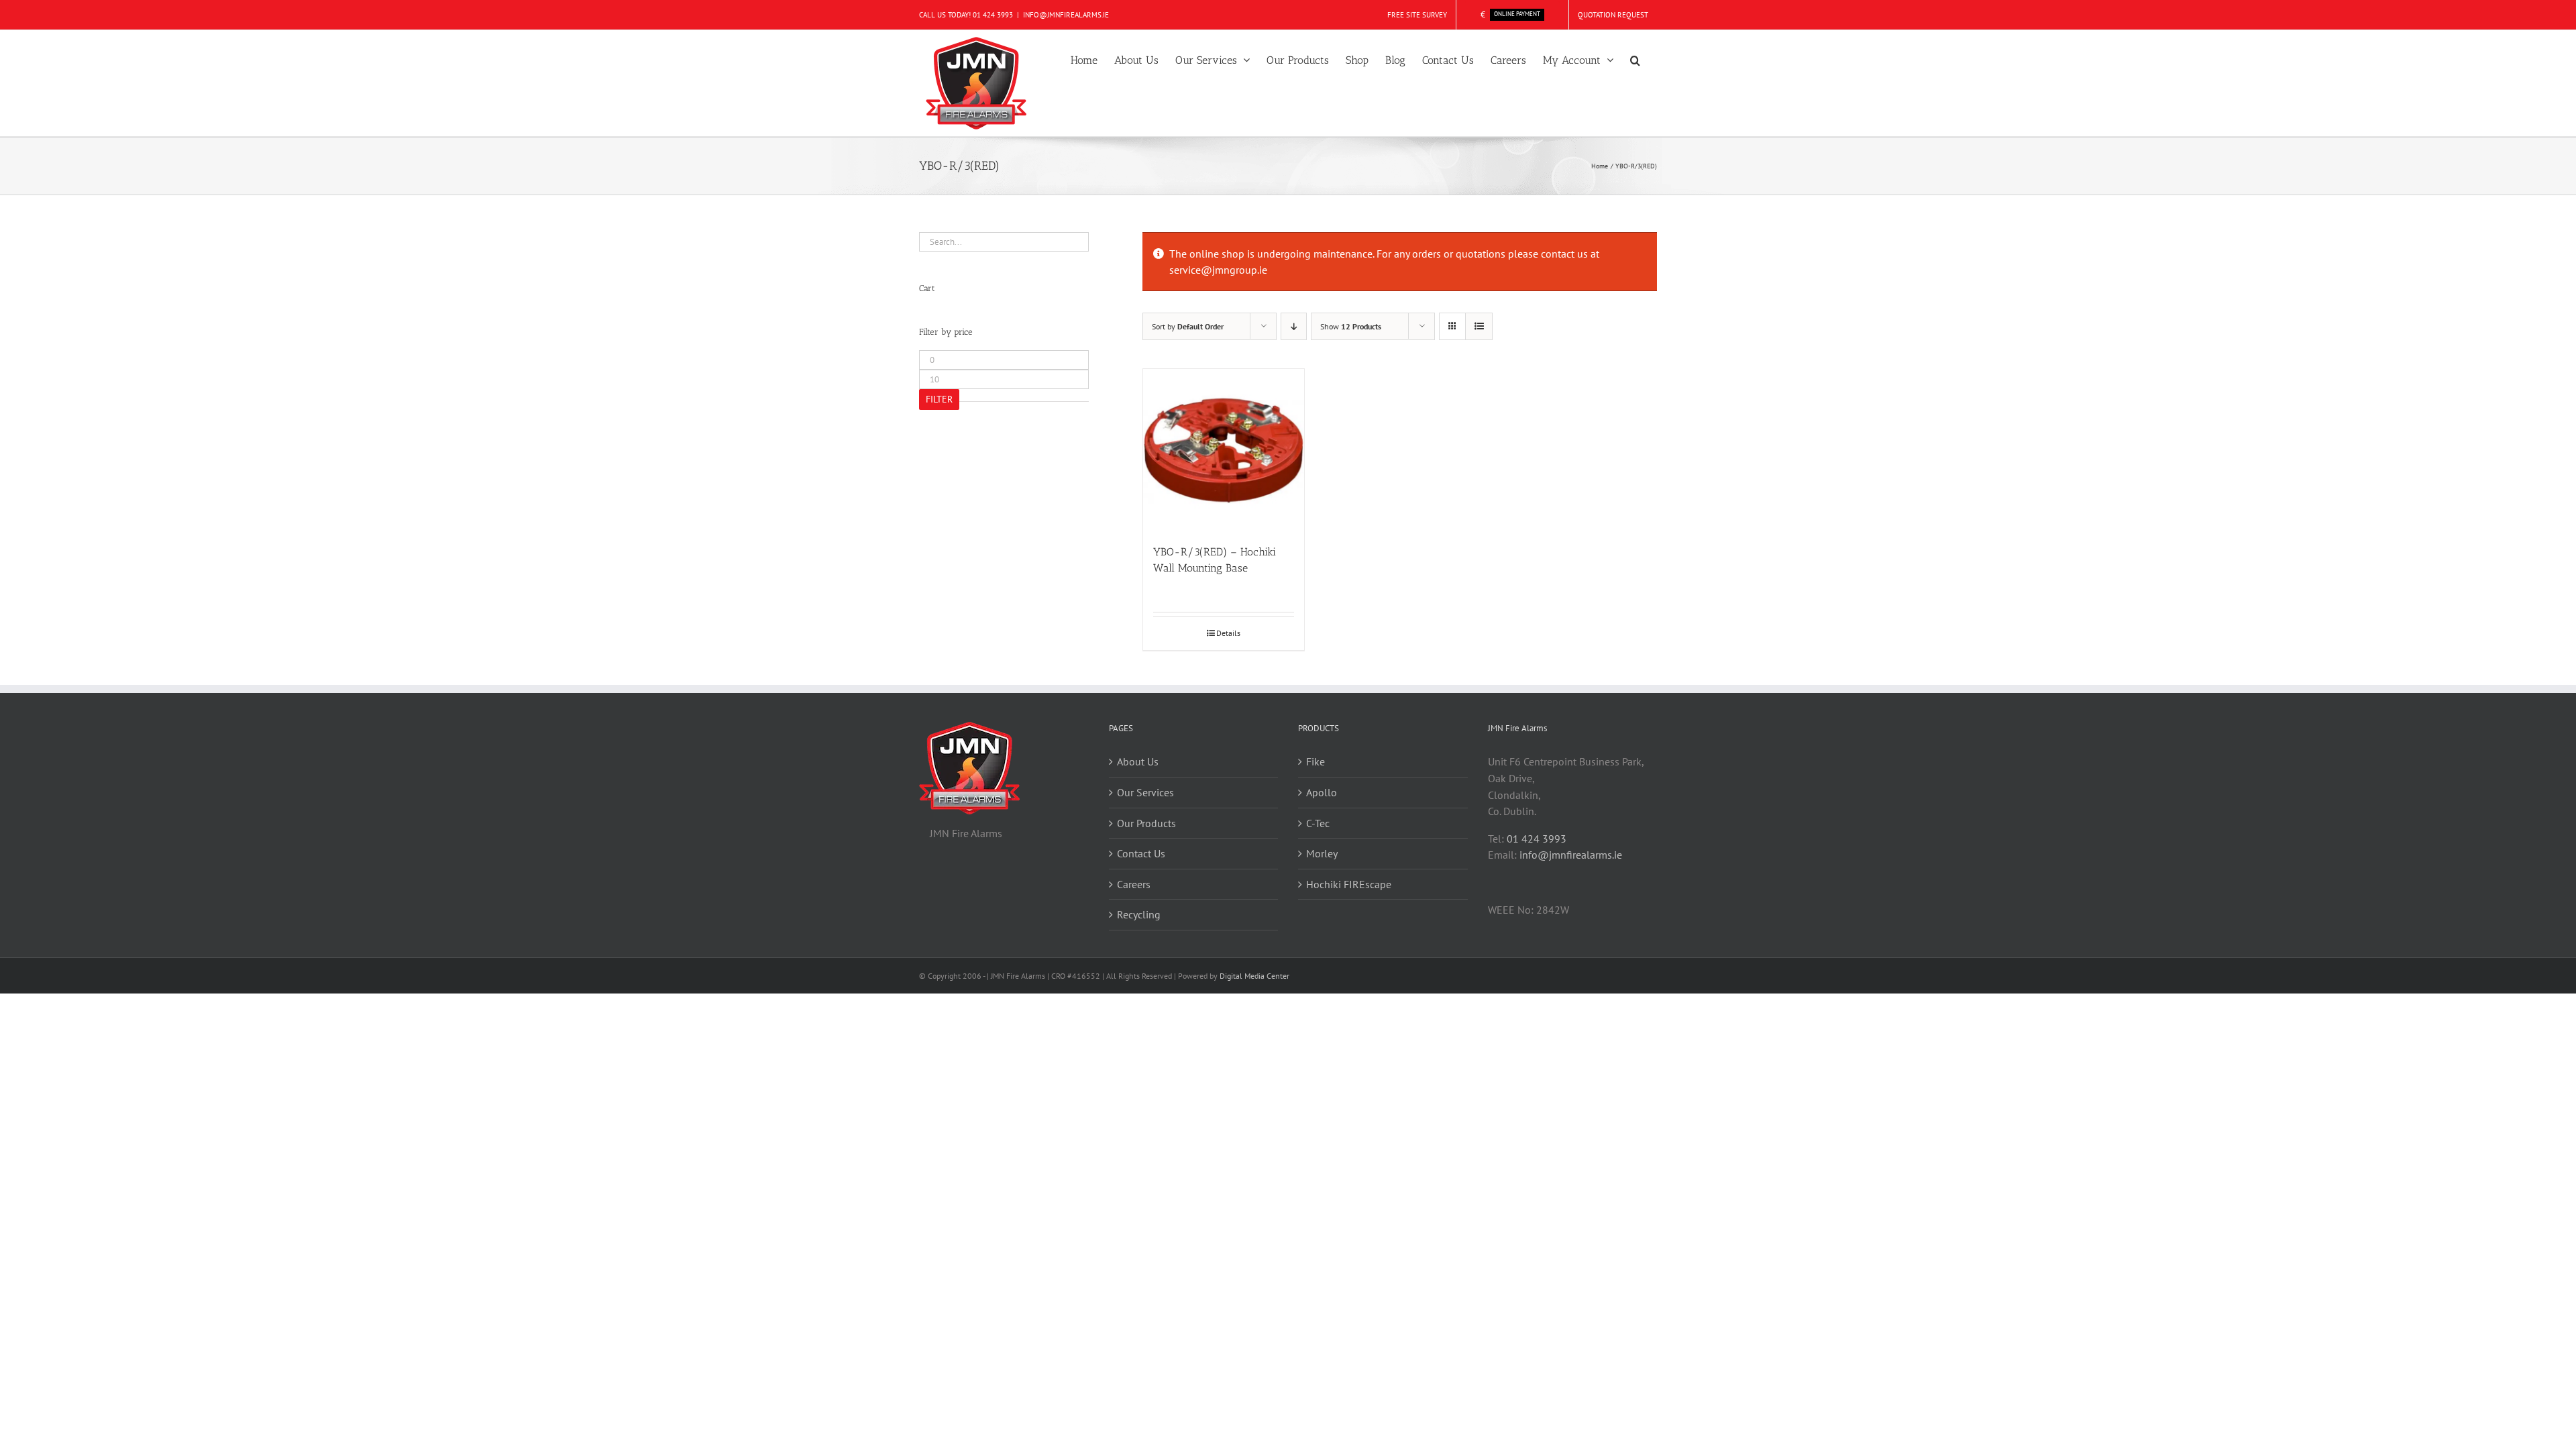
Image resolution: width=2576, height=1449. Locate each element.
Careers (1134, 884)
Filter (939, 399)
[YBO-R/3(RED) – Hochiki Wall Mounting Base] (1224, 449)
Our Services (1145, 792)
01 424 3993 (993, 15)
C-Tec (1318, 823)
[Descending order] (1294, 326)
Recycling (1139, 914)
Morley (1322, 853)
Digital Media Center (1254, 976)
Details (1228, 633)
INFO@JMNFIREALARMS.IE (1066, 15)
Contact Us (1141, 853)
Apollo (1322, 792)
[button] (1635, 59)
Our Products (1146, 823)
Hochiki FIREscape (1349, 884)
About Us (1138, 761)
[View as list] (1479, 326)
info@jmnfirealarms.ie (1571, 855)
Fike (1316, 761)
